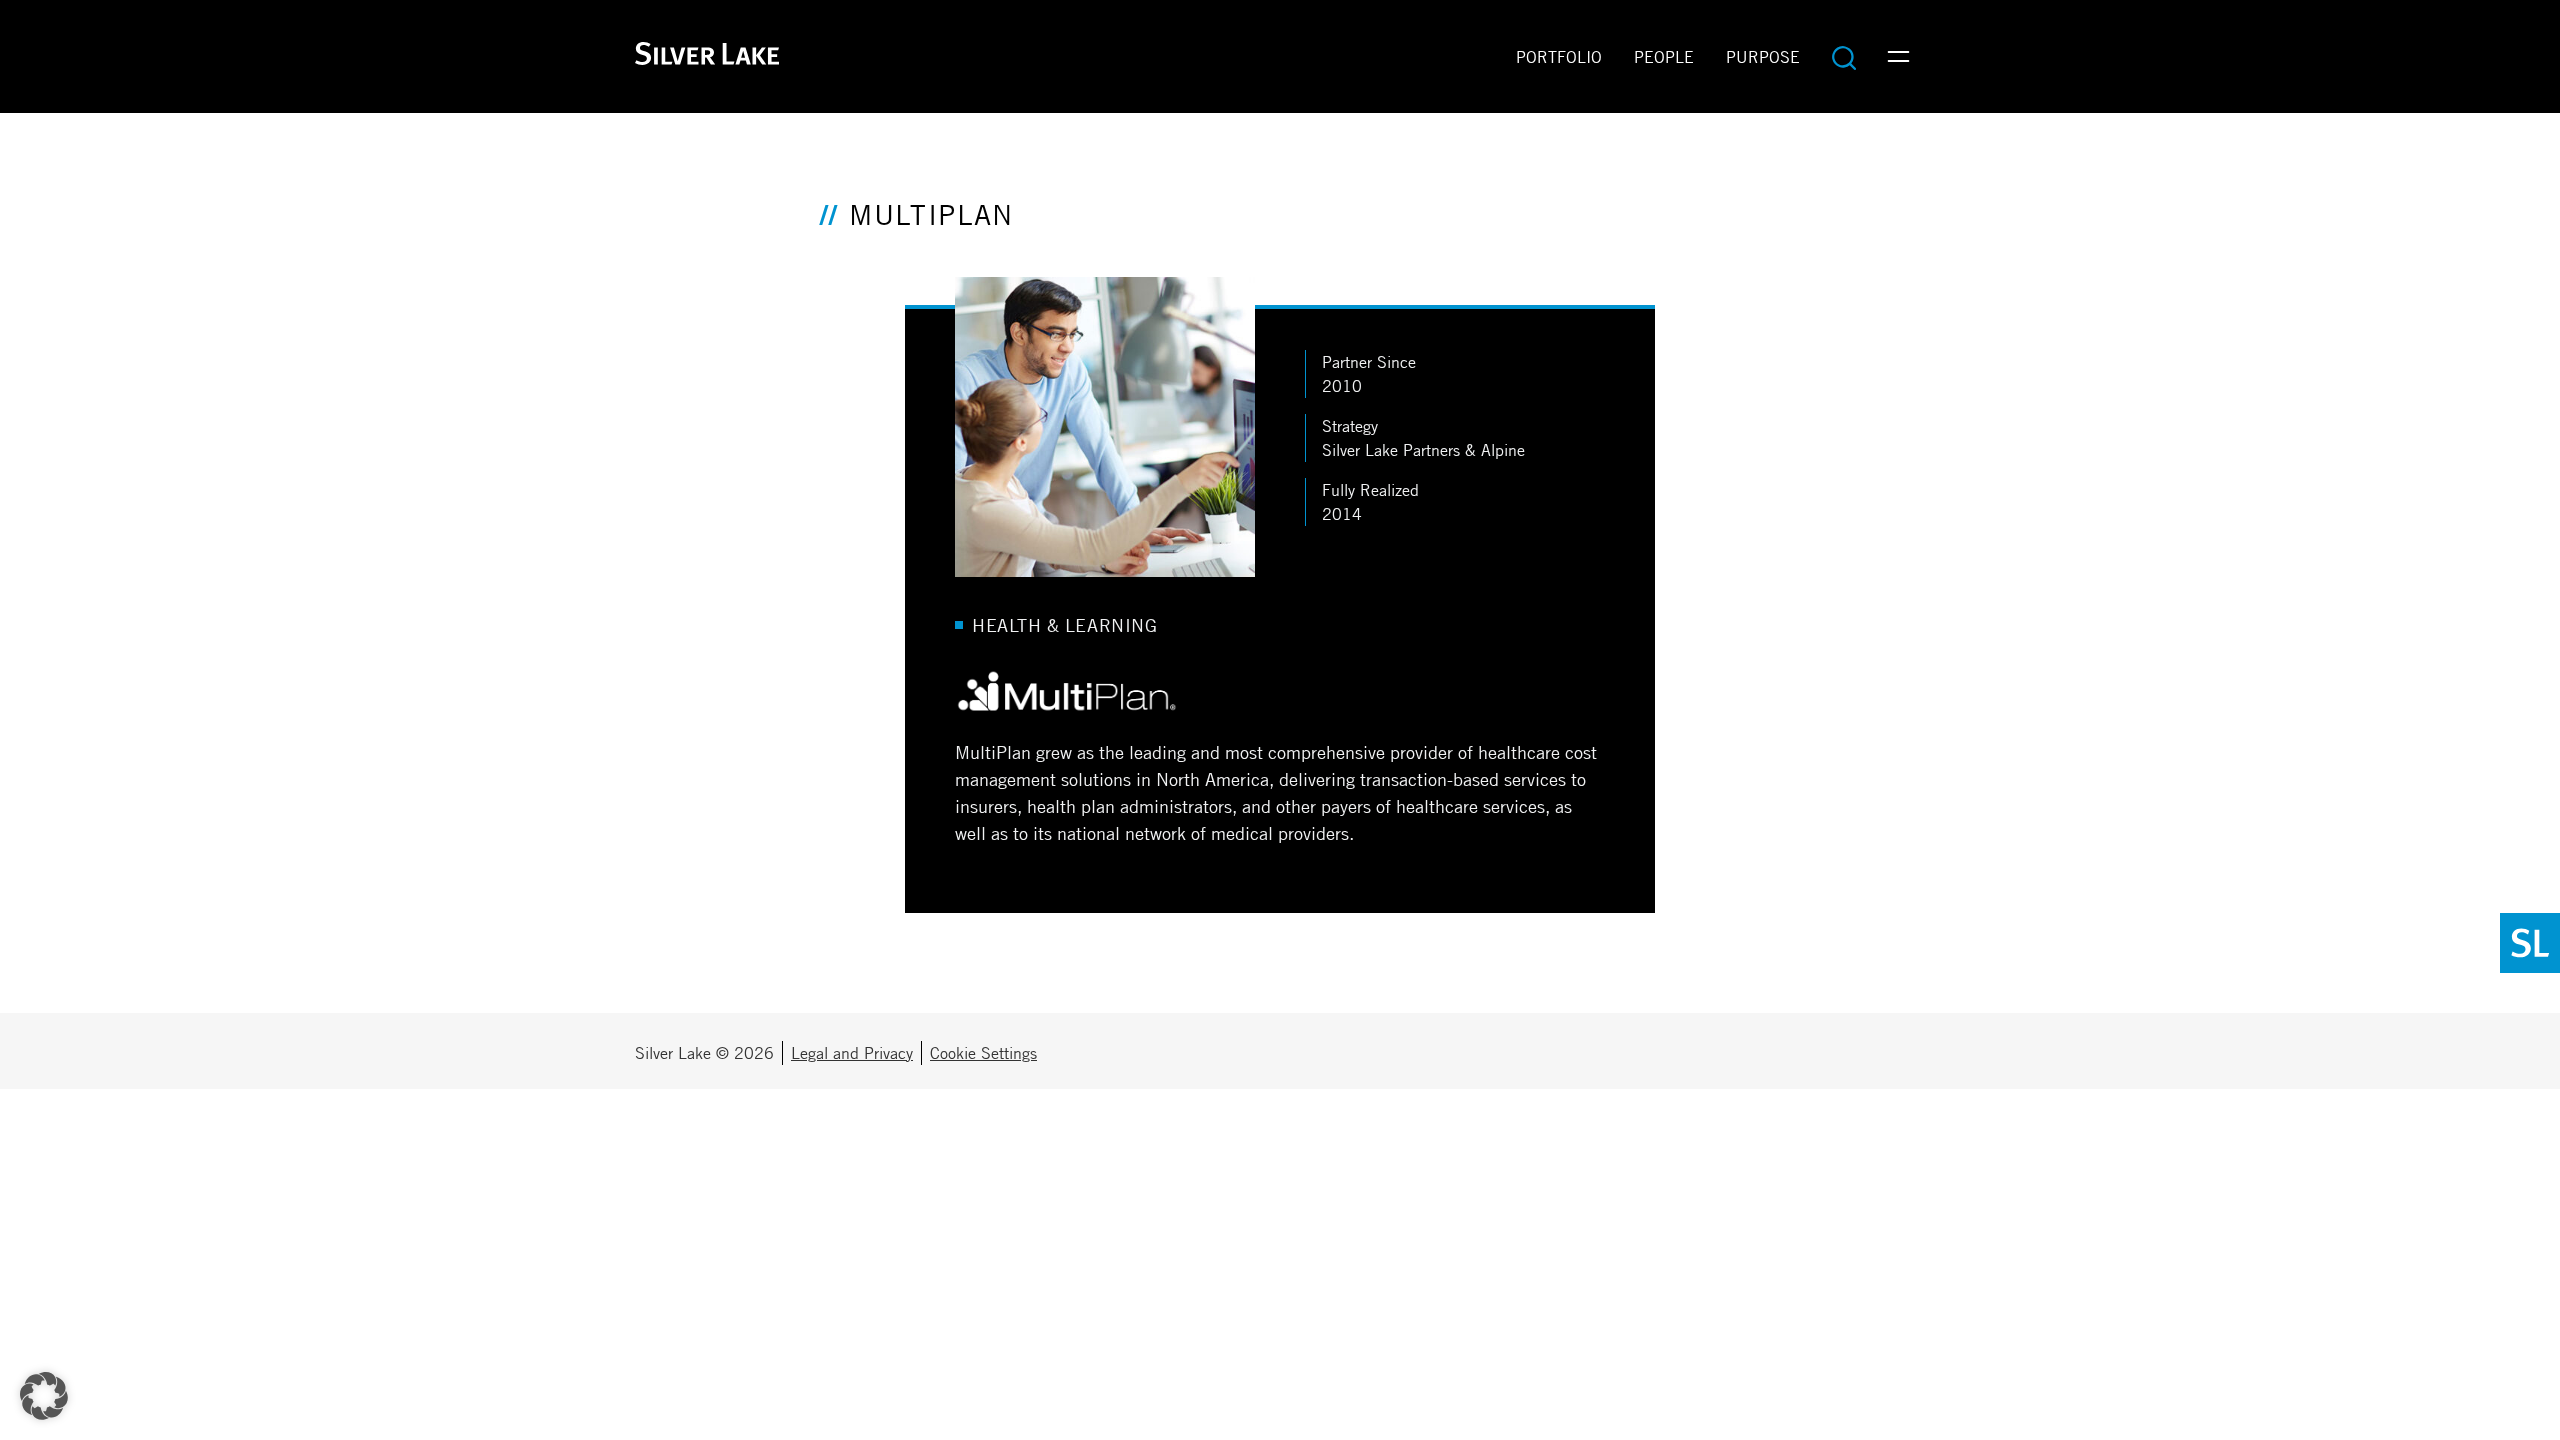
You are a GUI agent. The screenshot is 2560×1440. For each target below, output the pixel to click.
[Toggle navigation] (1898, 57)
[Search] (1844, 57)
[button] (44, 1396)
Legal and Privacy (852, 1053)
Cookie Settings (983, 1053)
